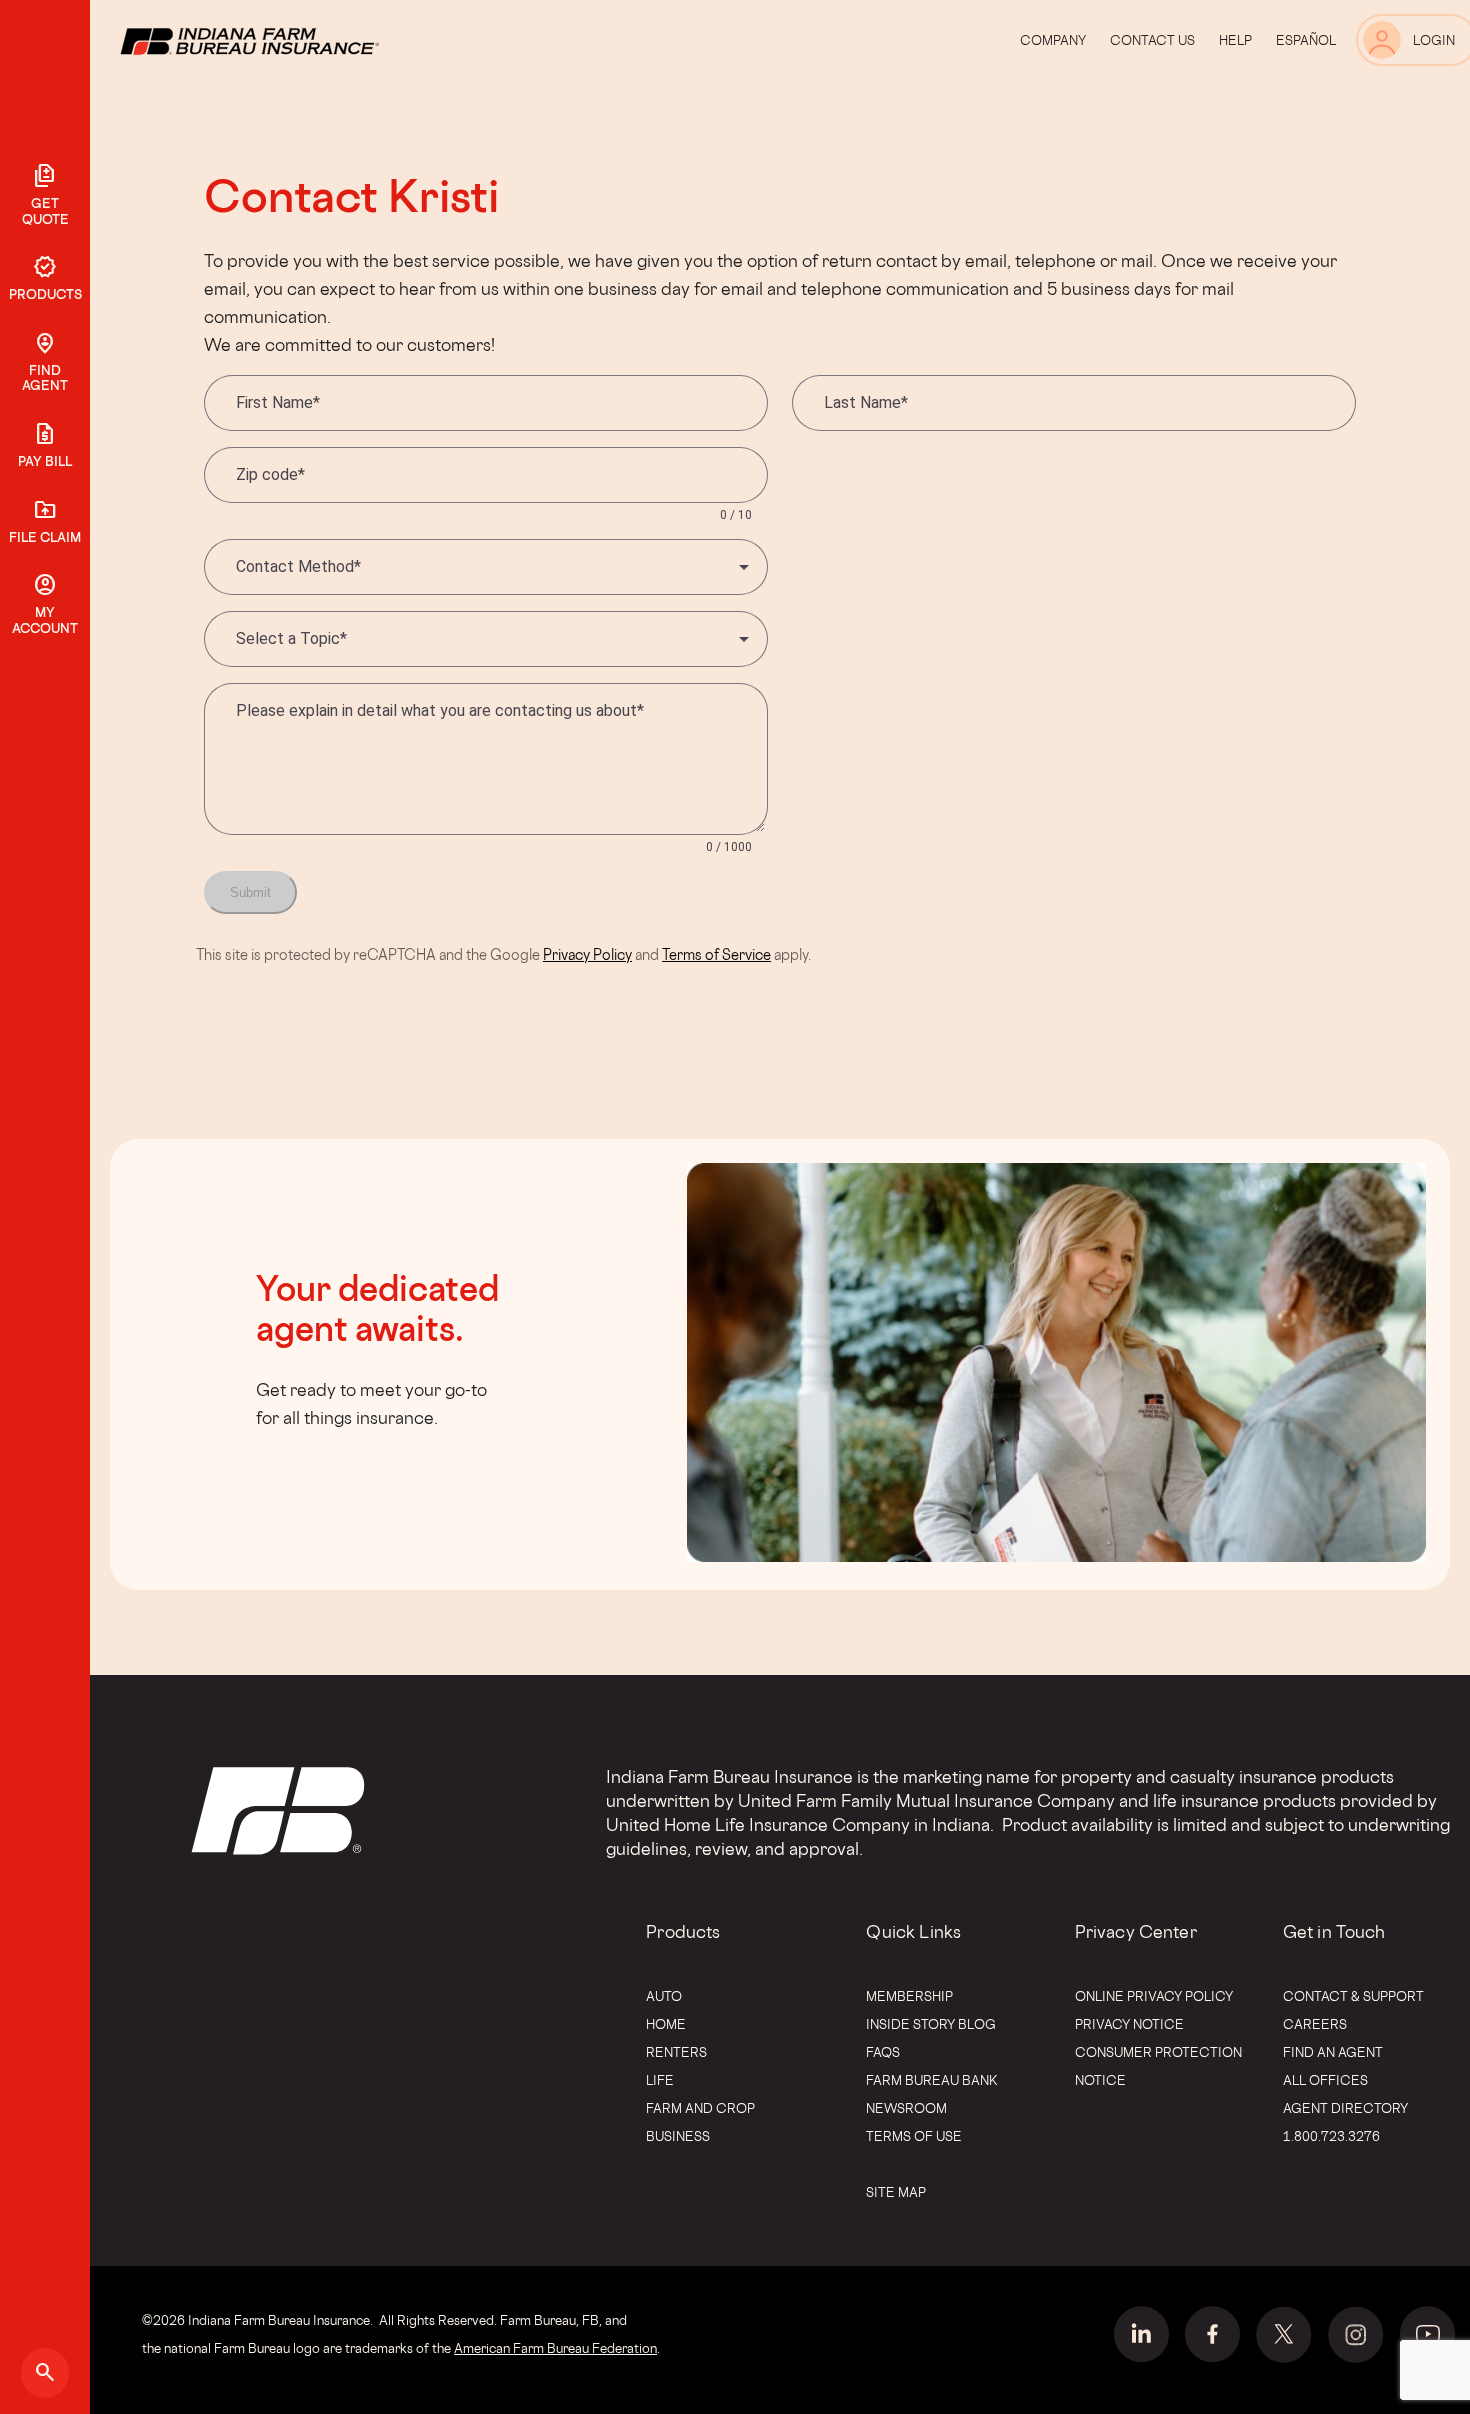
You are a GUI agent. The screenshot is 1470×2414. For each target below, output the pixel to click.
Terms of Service (716, 954)
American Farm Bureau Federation (555, 2348)
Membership (909, 1996)
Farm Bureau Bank (932, 2080)
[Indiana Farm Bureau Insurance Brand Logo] (287, 40)
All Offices (1325, 2080)
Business (678, 2136)
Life (660, 2080)
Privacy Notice (1129, 2024)
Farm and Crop (700, 2108)
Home (666, 2024)
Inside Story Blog (931, 2024)
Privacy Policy (587, 954)
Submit (250, 892)
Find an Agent (1333, 2052)
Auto (664, 1996)
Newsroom (906, 2108)
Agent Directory (1345, 2108)
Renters (676, 2052)
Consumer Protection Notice (1158, 2066)
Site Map (896, 2192)
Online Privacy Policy (1154, 1996)
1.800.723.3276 (1331, 2136)
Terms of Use (914, 2136)
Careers (1315, 2024)
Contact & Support (1353, 1996)
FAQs (883, 2052)
